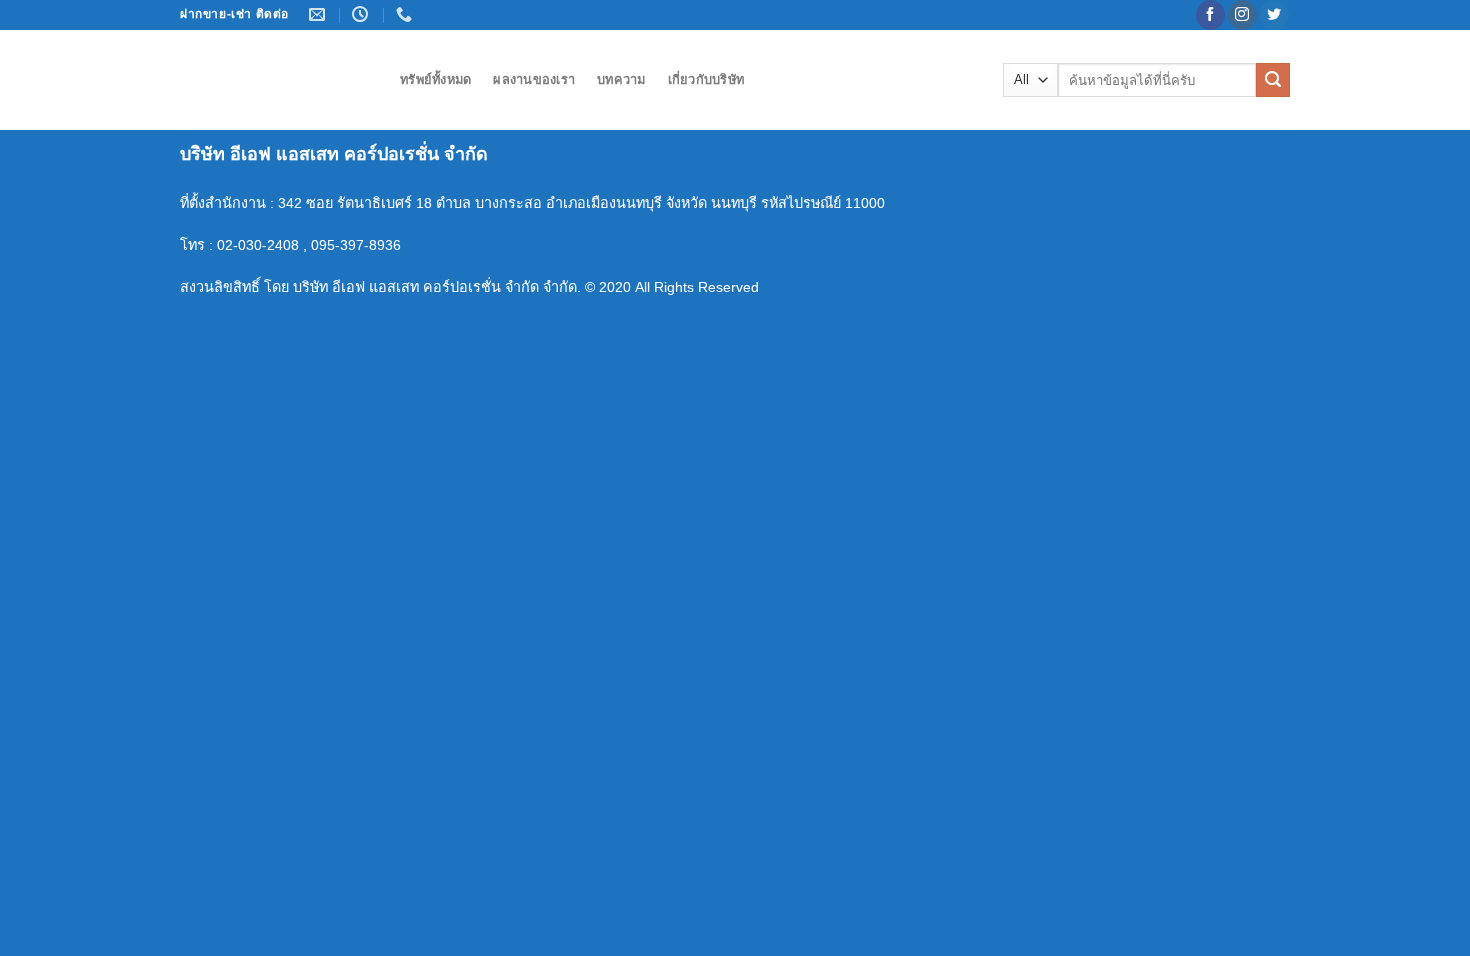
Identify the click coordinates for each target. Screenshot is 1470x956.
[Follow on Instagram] (1242, 15)
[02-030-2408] (406, 14)
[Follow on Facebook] (1210, 15)
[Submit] (1273, 80)
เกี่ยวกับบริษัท (706, 79)
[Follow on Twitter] (1274, 15)
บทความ (621, 79)
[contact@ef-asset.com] (319, 14)
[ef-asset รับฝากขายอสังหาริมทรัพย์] (275, 80)
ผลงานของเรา (534, 79)
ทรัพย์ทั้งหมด (435, 79)
